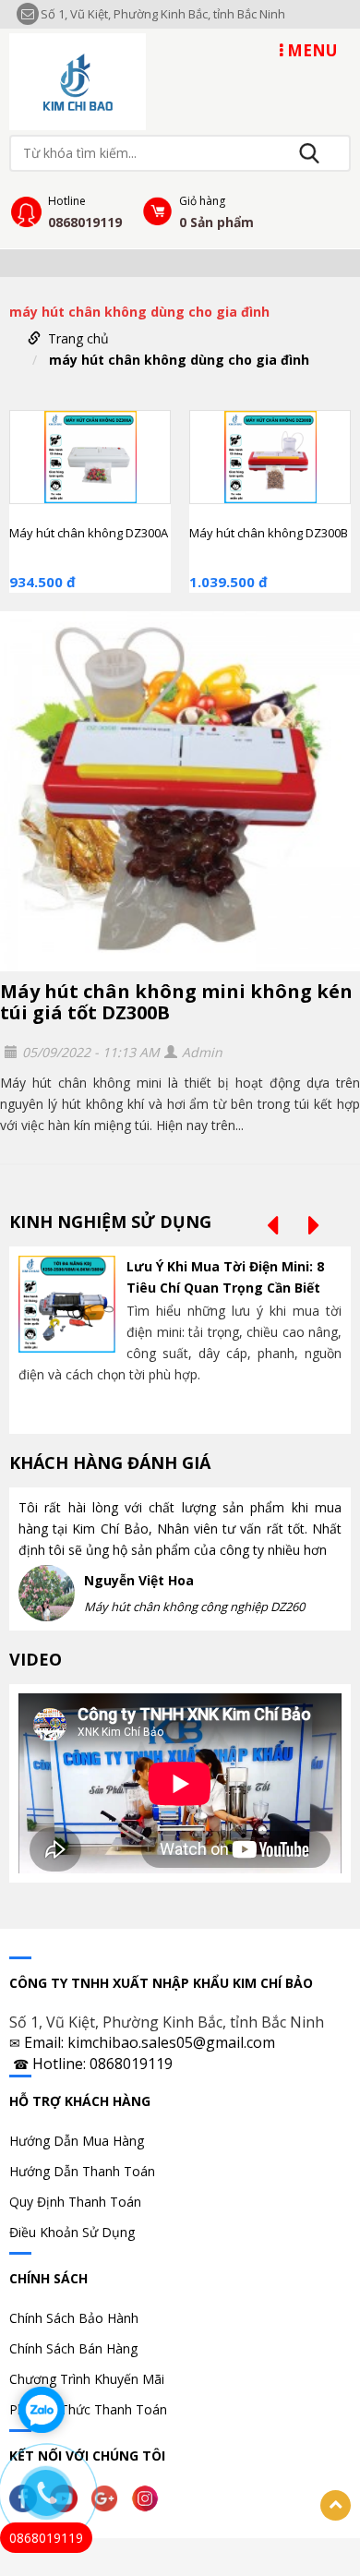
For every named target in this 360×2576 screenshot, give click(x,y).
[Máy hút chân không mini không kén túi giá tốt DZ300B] (180, 791)
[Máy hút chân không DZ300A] (90, 457)
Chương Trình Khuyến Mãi (87, 2379)
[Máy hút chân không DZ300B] (270, 457)
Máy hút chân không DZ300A (89, 533)
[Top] (336, 2505)
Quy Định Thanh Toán (75, 2202)
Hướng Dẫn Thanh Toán (82, 2171)
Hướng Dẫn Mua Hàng (77, 2141)
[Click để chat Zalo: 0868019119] (42, 2410)
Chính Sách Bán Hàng (73, 2348)
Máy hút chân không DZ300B (269, 533)
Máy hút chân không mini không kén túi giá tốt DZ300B (176, 1002)
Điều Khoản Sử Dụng (72, 2232)
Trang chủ (78, 338)
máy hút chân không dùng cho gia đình (179, 360)
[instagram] (150, 2497)
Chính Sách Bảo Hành (74, 2318)
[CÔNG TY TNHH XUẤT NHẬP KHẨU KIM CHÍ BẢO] (78, 80)
